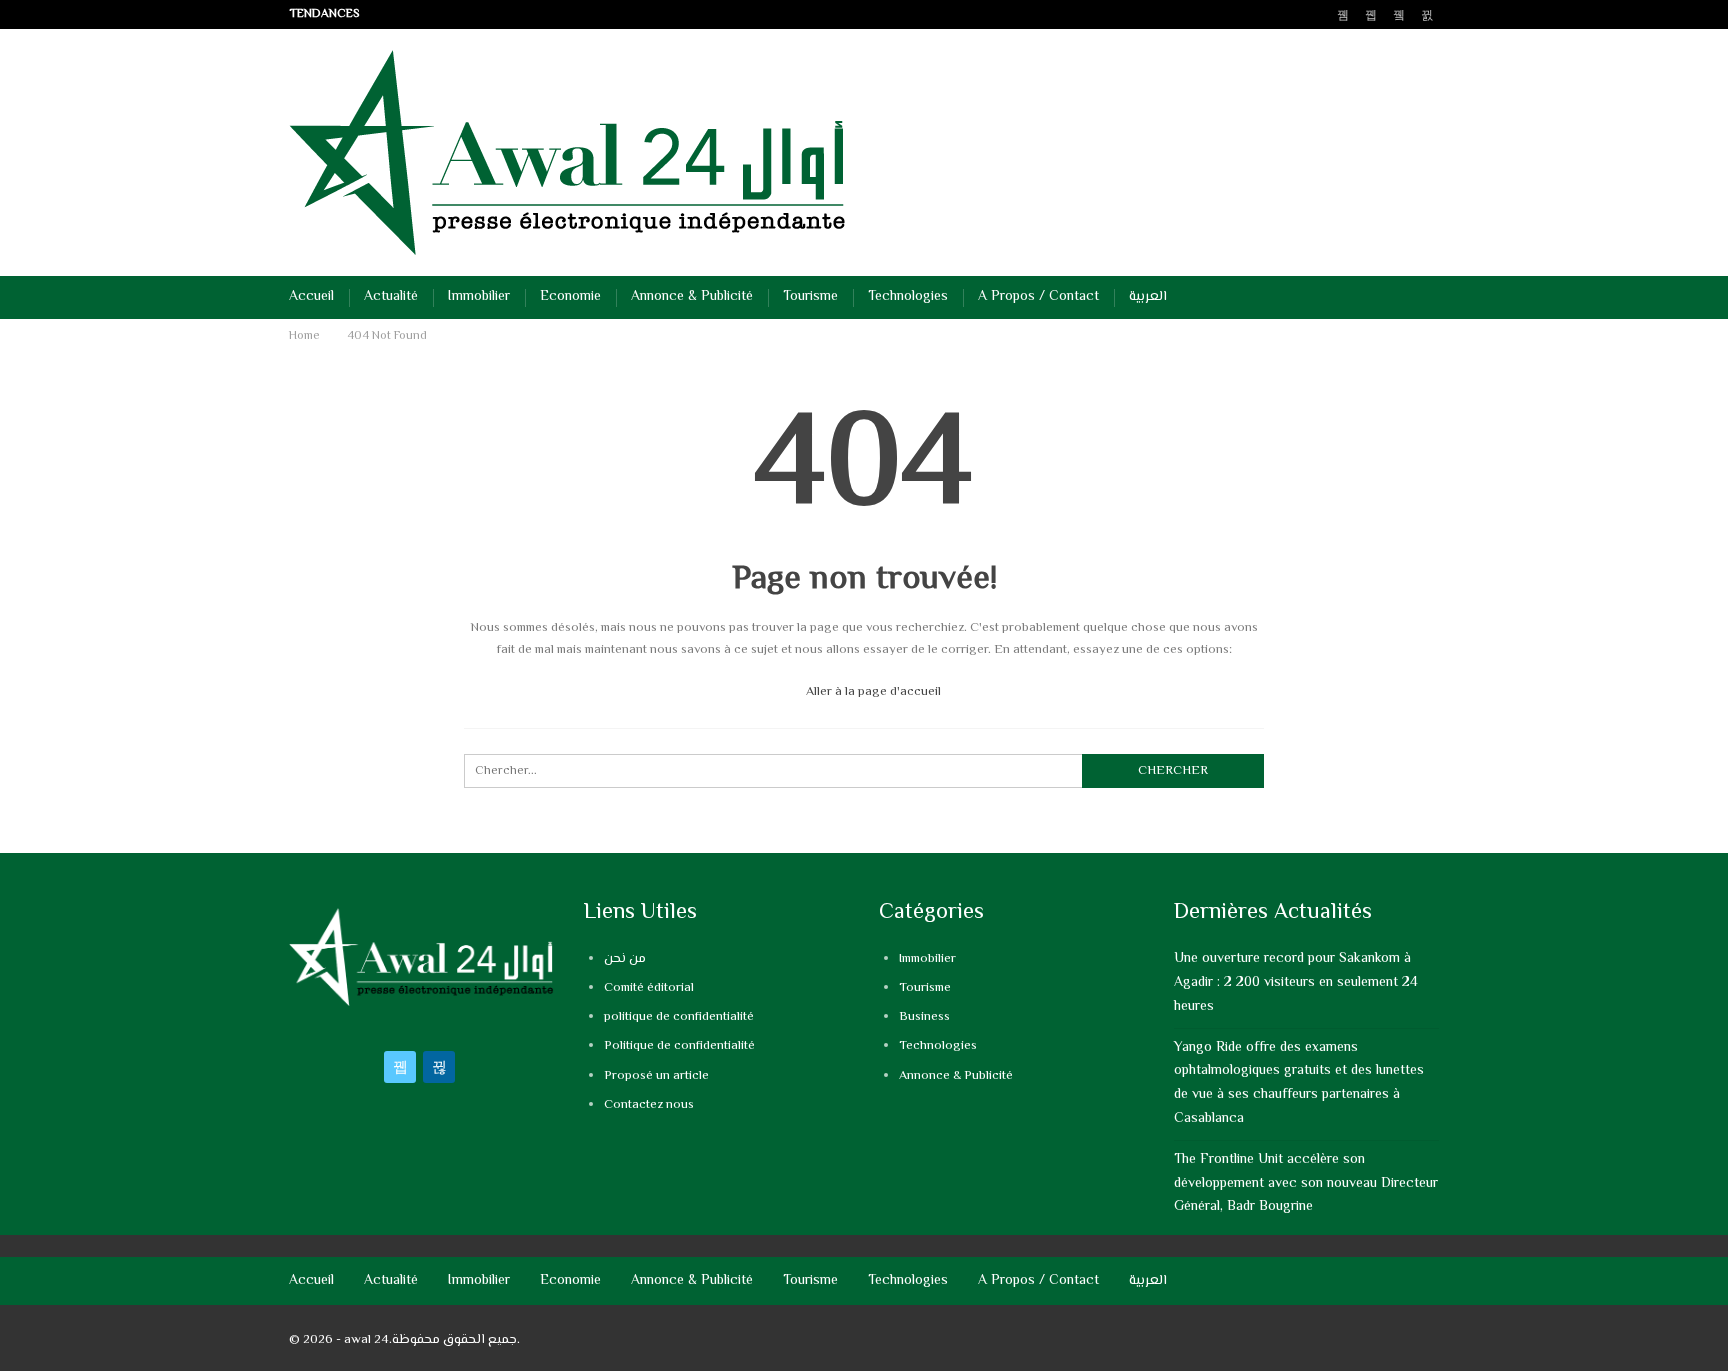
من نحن (625, 959)
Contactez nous (649, 1105)
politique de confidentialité (679, 1017)
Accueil (311, 297)
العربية (1148, 297)
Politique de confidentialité (679, 1046)
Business (924, 1017)
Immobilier (479, 297)
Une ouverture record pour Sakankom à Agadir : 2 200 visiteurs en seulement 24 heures (1296, 983)
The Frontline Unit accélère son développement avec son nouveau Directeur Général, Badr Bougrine (1306, 1184)
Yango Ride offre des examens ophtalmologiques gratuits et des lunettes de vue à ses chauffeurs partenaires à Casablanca (1299, 1083)
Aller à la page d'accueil (872, 692)
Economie (570, 297)
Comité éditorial (649, 988)
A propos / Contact (1038, 297)
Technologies (908, 297)
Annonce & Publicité (692, 297)
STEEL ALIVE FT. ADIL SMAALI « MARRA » (498, 14)
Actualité (391, 297)
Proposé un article (656, 1076)
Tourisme (810, 297)
